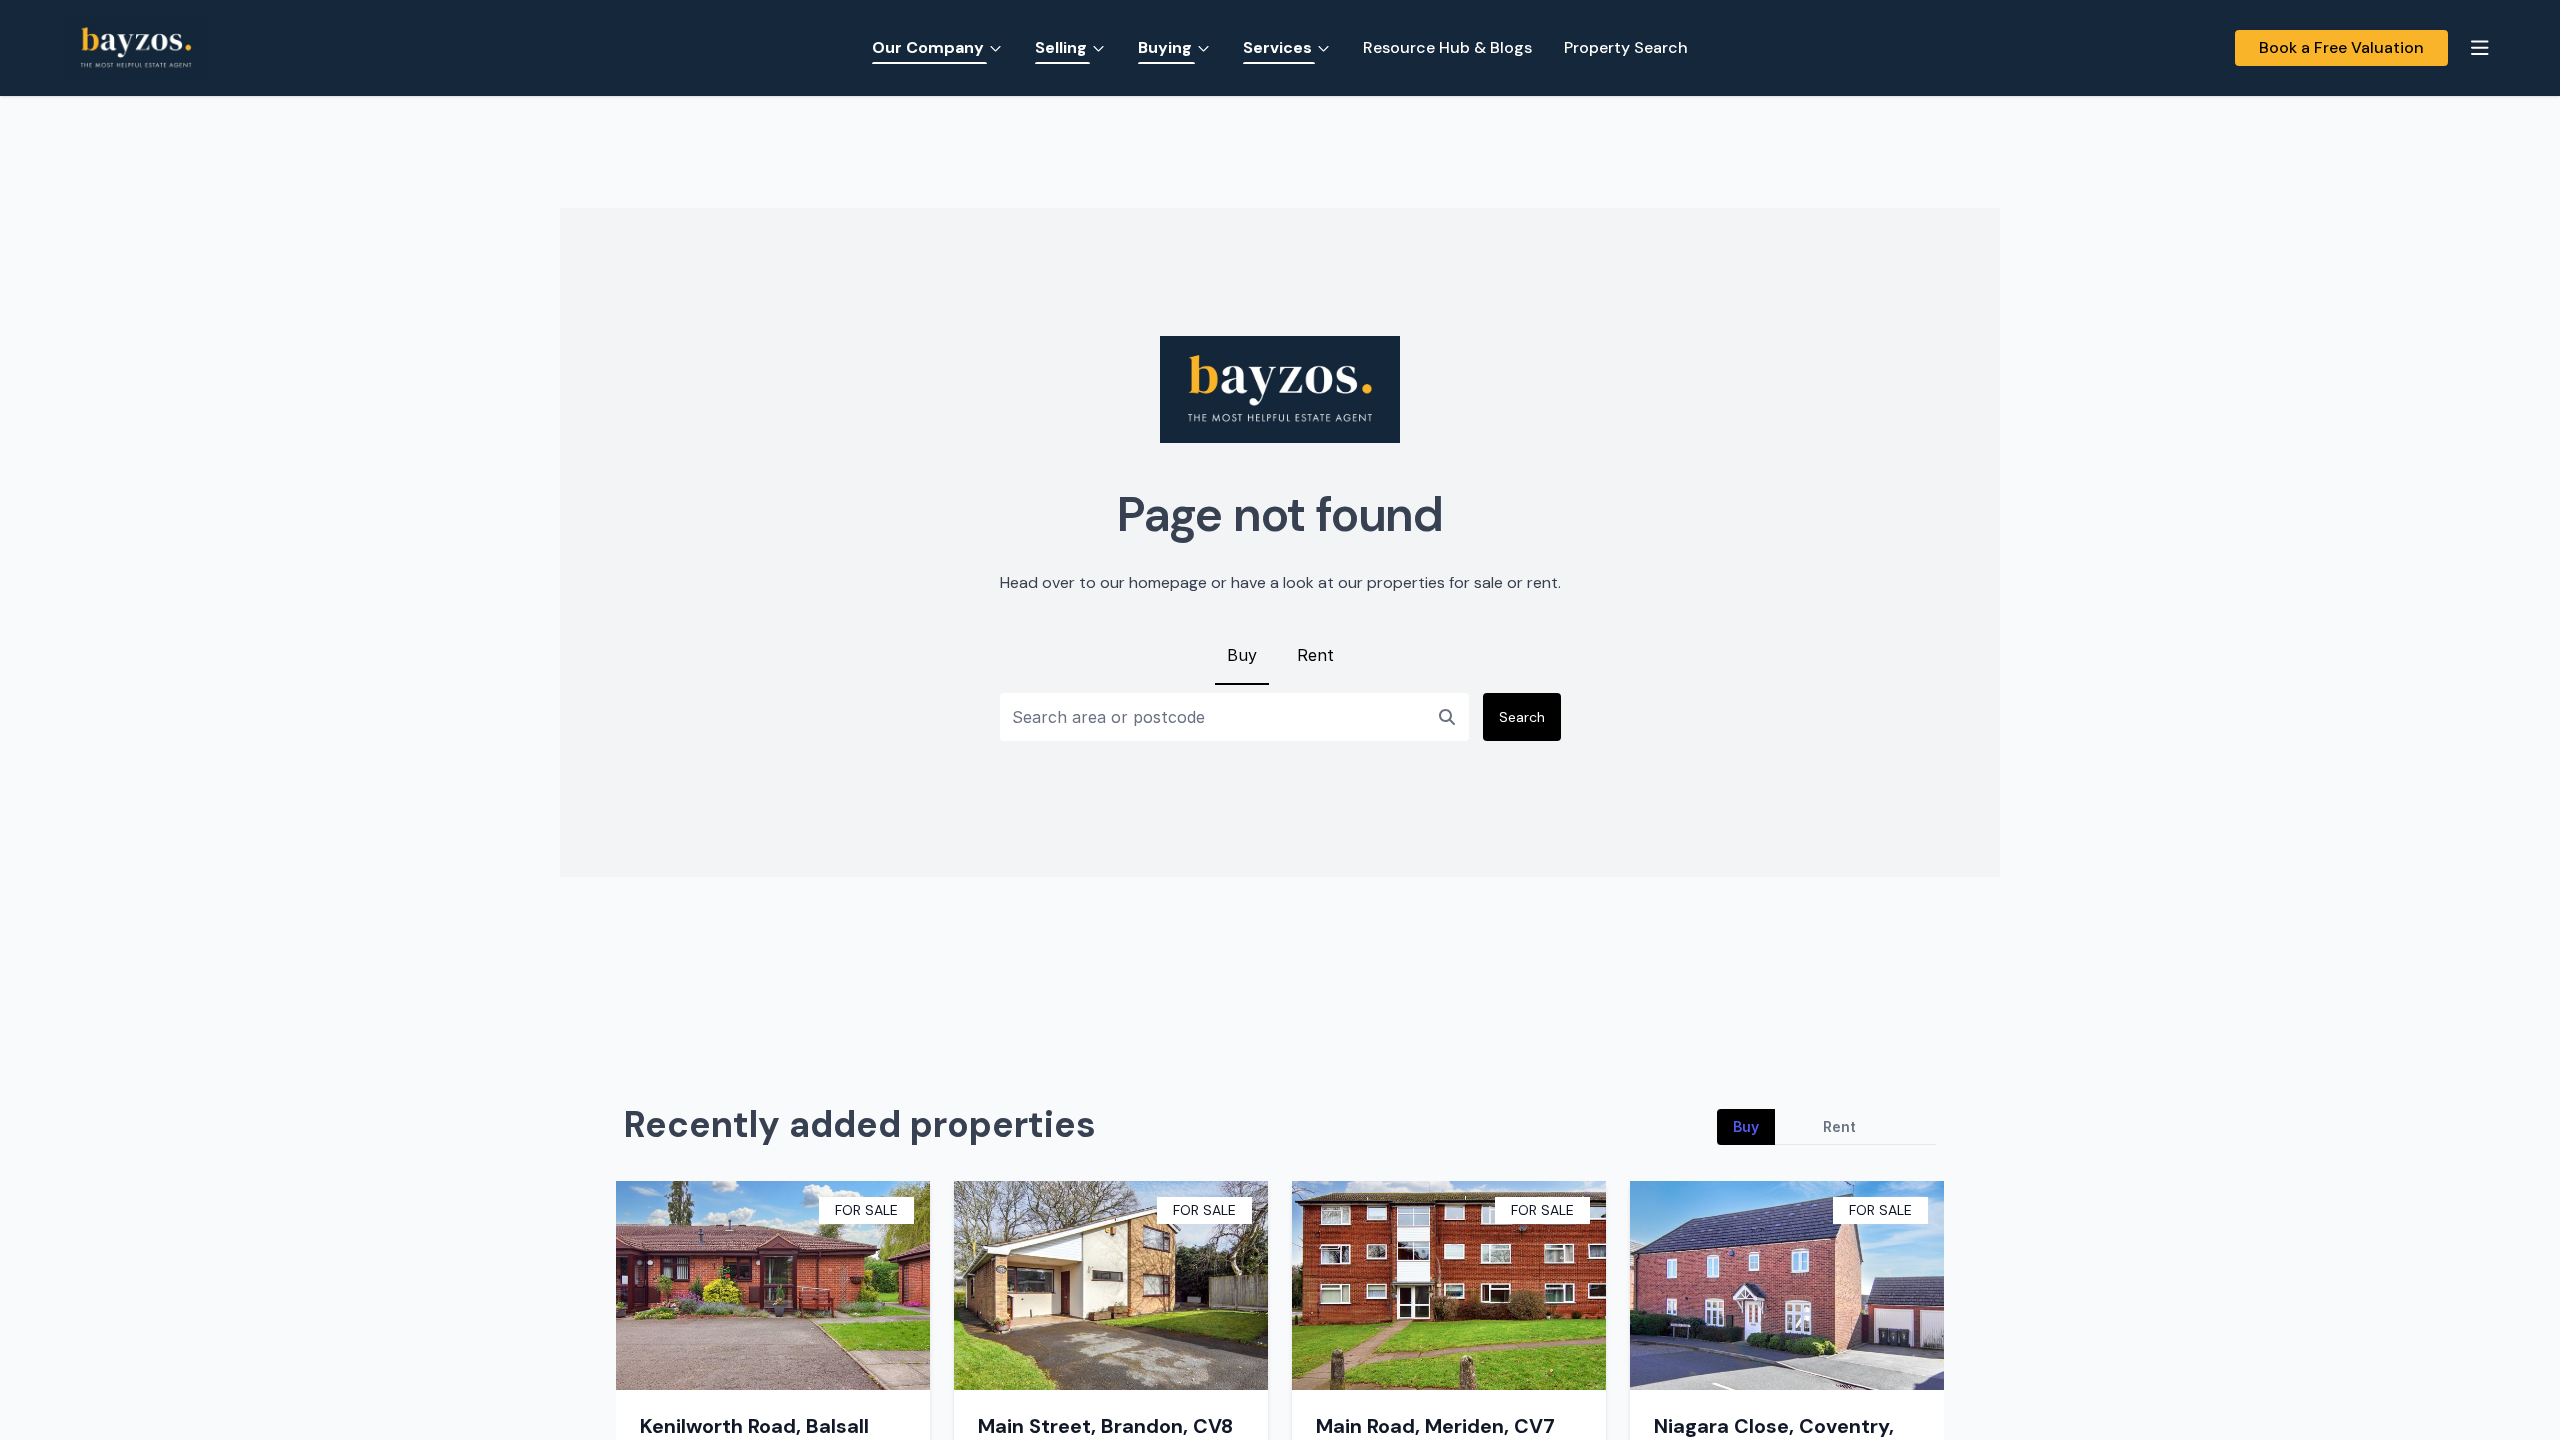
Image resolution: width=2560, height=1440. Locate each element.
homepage (1168, 582)
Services (1277, 47)
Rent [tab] (1839, 1126)
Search (1522, 717)
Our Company (928, 47)
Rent (1315, 655)
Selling (1061, 47)
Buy (1242, 655)
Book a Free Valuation (2341, 47)
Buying (1165, 47)
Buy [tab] (1746, 1126)
